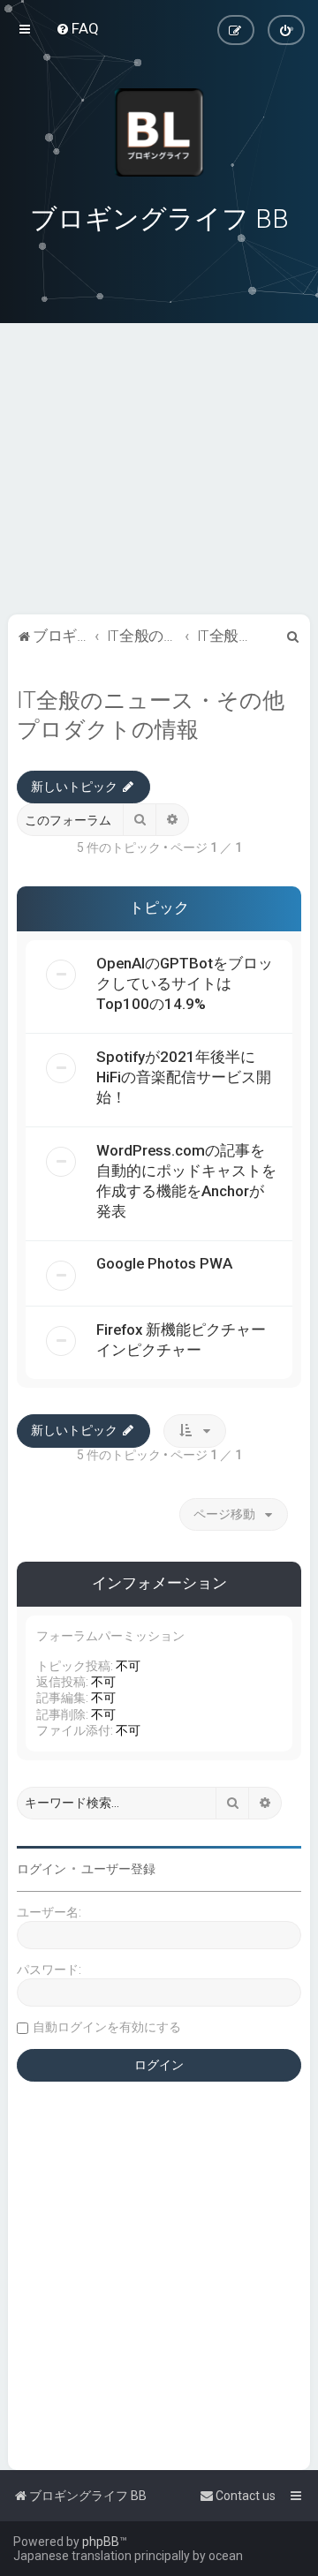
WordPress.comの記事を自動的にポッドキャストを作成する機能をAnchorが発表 (186, 1181)
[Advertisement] (159, 491)
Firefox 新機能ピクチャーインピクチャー (181, 1340)
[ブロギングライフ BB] (159, 132)
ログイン (42, 1869)
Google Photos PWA (164, 1263)
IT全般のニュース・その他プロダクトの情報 (151, 715)
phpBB (101, 2542)
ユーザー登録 (118, 1869)
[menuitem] (77, 28)
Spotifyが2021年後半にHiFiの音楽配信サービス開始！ (184, 1077)
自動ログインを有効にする (107, 2027)
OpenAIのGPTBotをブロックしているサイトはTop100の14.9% (185, 983)
